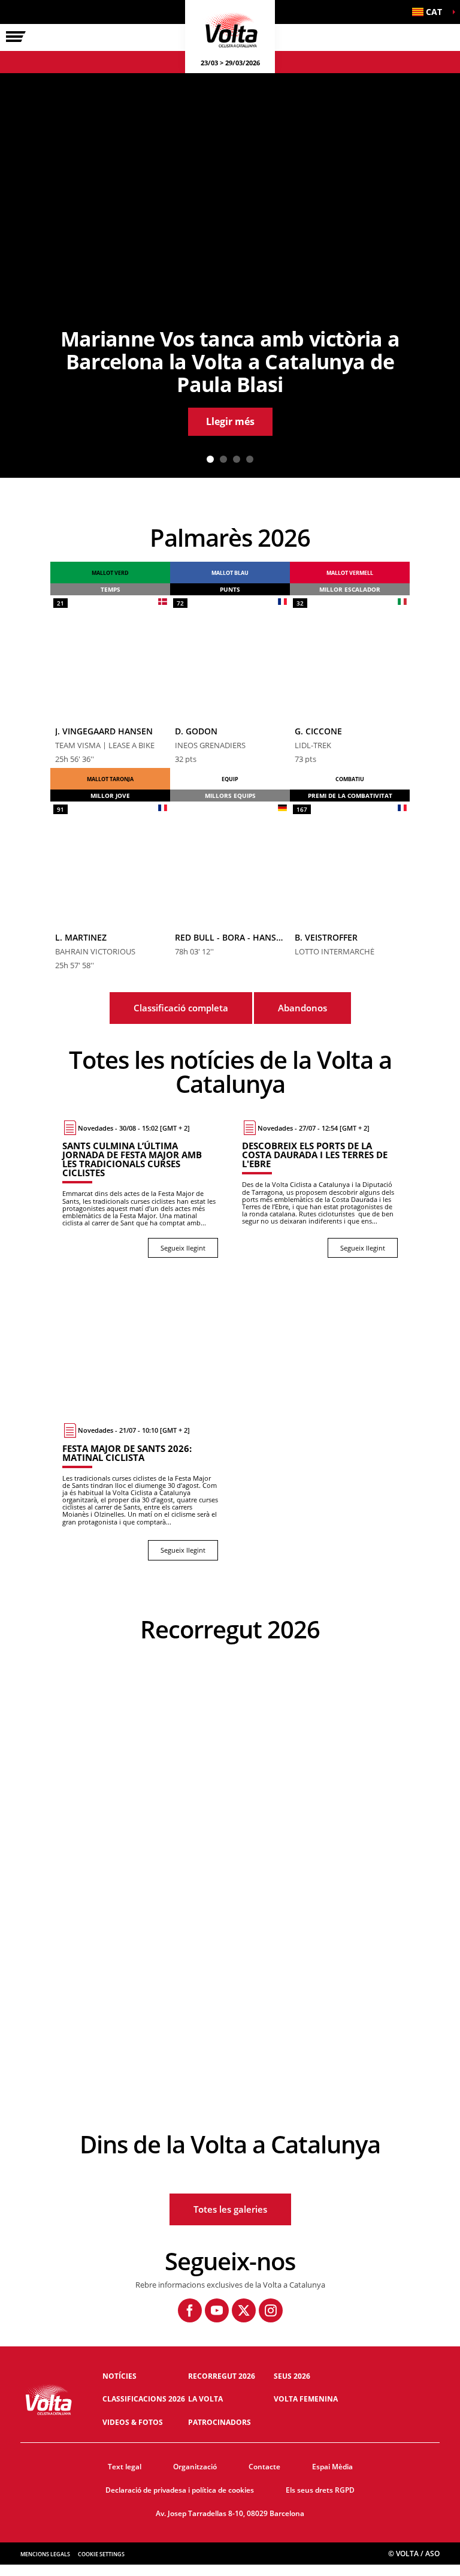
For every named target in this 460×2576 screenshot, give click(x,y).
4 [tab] (250, 459)
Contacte (264, 2467)
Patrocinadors (220, 2422)
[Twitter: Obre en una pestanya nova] (244, 2310)
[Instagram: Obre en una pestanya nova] (271, 2310)
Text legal (125, 2467)
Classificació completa (181, 1008)
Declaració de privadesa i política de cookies (180, 2490)
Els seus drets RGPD (320, 2490)
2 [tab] (223, 459)
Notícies (119, 2376)
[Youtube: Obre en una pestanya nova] (217, 2310)
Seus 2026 (292, 2376)
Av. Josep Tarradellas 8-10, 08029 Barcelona (230, 2513)
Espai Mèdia (332, 2467)
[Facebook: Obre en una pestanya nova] (190, 2310)
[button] (430, 12)
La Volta (205, 2399)
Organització (195, 2467)
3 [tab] (237, 459)
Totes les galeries (230, 2209)
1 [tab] (210, 459)
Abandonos (302, 1008)
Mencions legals (45, 2554)
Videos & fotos (133, 2422)
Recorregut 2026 (222, 2376)
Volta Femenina (306, 2399)
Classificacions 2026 (144, 2399)
